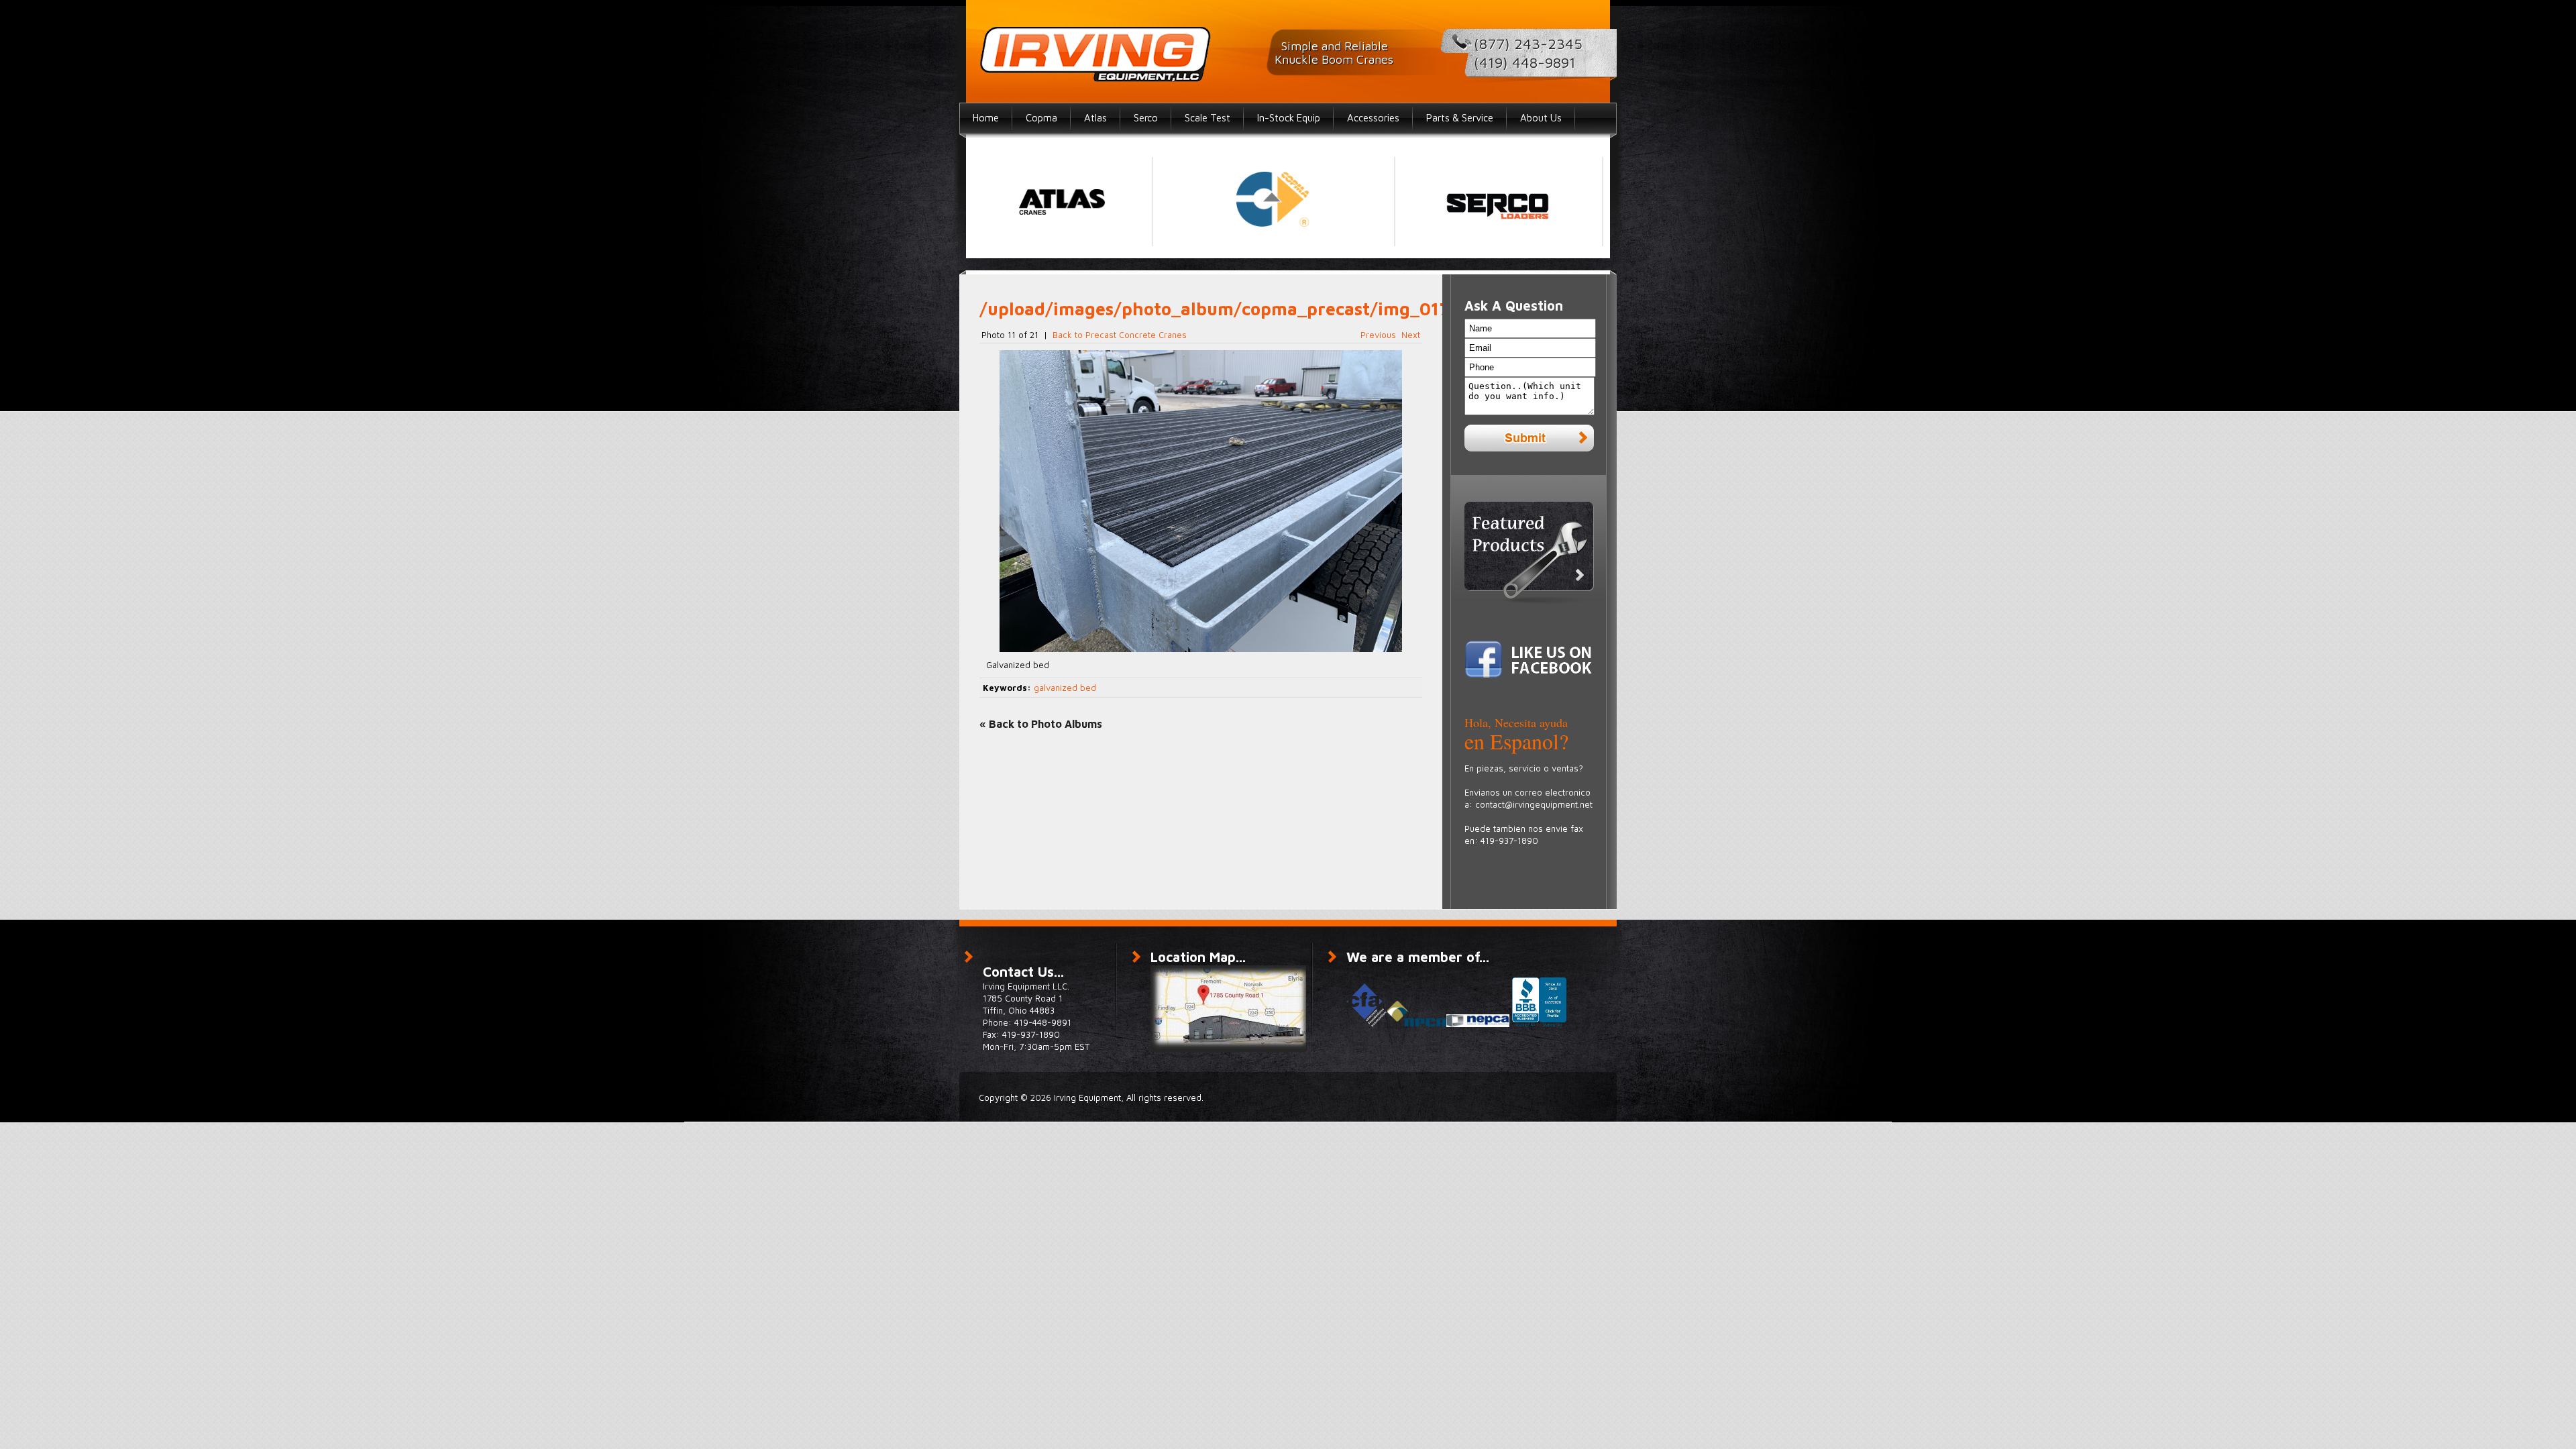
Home (986, 118)
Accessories (1373, 118)
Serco (1146, 118)
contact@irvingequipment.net (1534, 804)
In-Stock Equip (1289, 118)
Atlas (1095, 118)
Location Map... (1198, 957)
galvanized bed (1065, 688)
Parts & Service (1460, 118)
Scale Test (1207, 118)
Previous (1378, 335)
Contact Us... (1023, 972)
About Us (1541, 118)
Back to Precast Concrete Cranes (1120, 335)
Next (1411, 335)
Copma (1041, 118)
